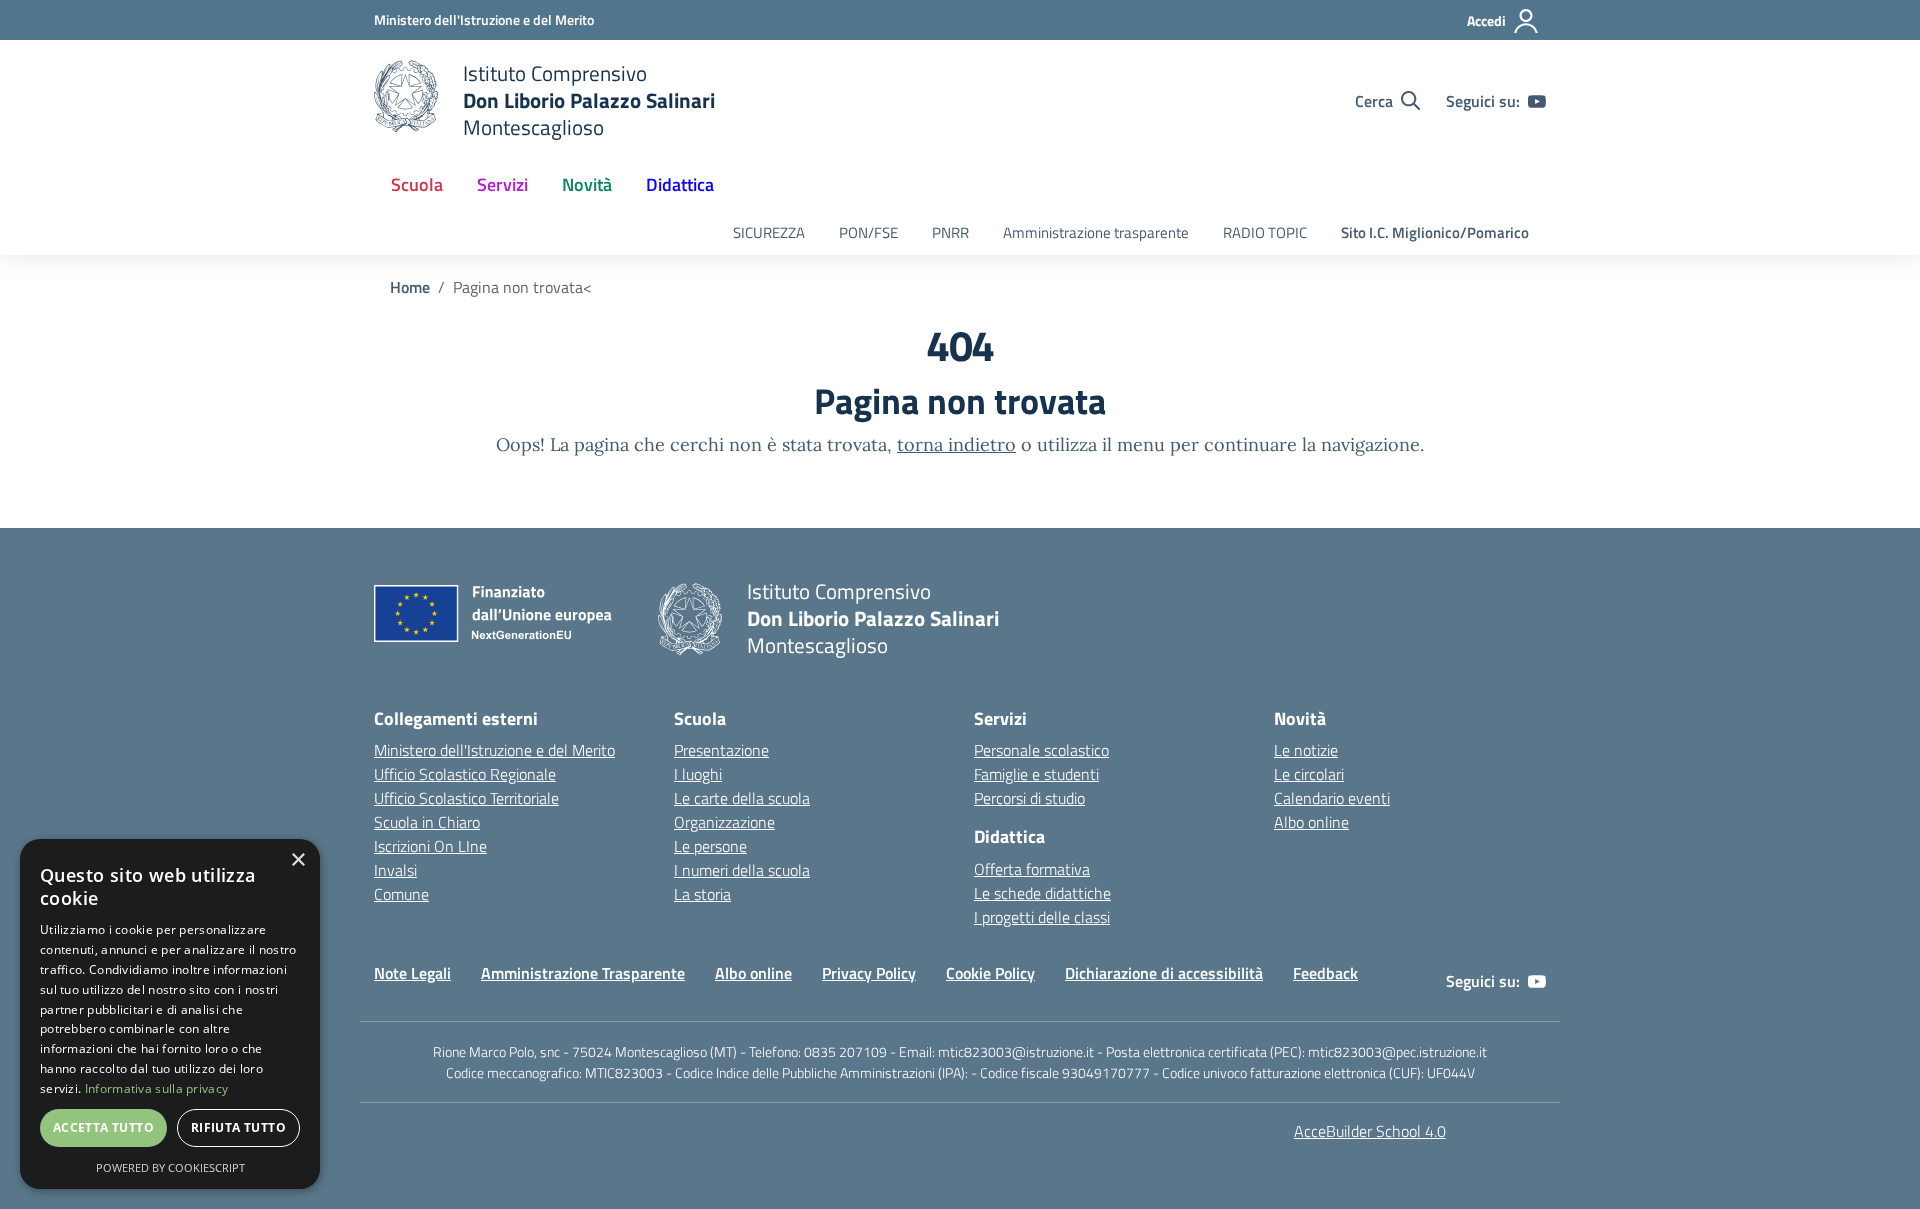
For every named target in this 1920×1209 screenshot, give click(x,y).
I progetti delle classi (1042, 917)
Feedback (1325, 973)
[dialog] (170, 1014)
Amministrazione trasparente (1096, 232)
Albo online (1311, 822)
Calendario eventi (1332, 798)
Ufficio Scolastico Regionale (465, 774)
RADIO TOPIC (1265, 232)
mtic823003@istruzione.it (1016, 1051)
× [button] (297, 860)
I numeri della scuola (742, 870)
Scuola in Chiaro (427, 822)
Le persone (710, 846)
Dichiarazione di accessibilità (1164, 973)
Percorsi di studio (1029, 798)
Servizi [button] (502, 184)
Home (410, 287)
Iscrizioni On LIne (430, 846)
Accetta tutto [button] (103, 1127)
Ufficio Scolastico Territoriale (466, 798)
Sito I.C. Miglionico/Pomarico (1435, 232)
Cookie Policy (990, 973)
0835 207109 (845, 1051)
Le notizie (1306, 750)
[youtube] (1537, 101)
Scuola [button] (417, 184)
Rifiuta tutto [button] (238, 1127)
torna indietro (956, 444)
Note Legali (412, 973)
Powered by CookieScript (170, 1167)
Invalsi (395, 870)
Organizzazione (724, 822)
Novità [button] (587, 184)
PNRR (950, 232)
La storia (702, 894)
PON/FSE (868, 232)
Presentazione (721, 750)
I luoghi (698, 774)
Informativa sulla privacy (157, 1088)
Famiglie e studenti (1036, 774)
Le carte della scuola (742, 798)
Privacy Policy (869, 973)
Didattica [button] (680, 184)
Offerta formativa (1032, 869)
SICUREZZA (769, 232)
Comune (401, 894)
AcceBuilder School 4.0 (1370, 1131)
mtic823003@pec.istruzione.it (1397, 1051)
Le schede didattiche (1042, 893)
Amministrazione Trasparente (583, 973)
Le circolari (1309, 774)
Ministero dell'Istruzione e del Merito (494, 750)
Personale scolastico (1041, 750)
